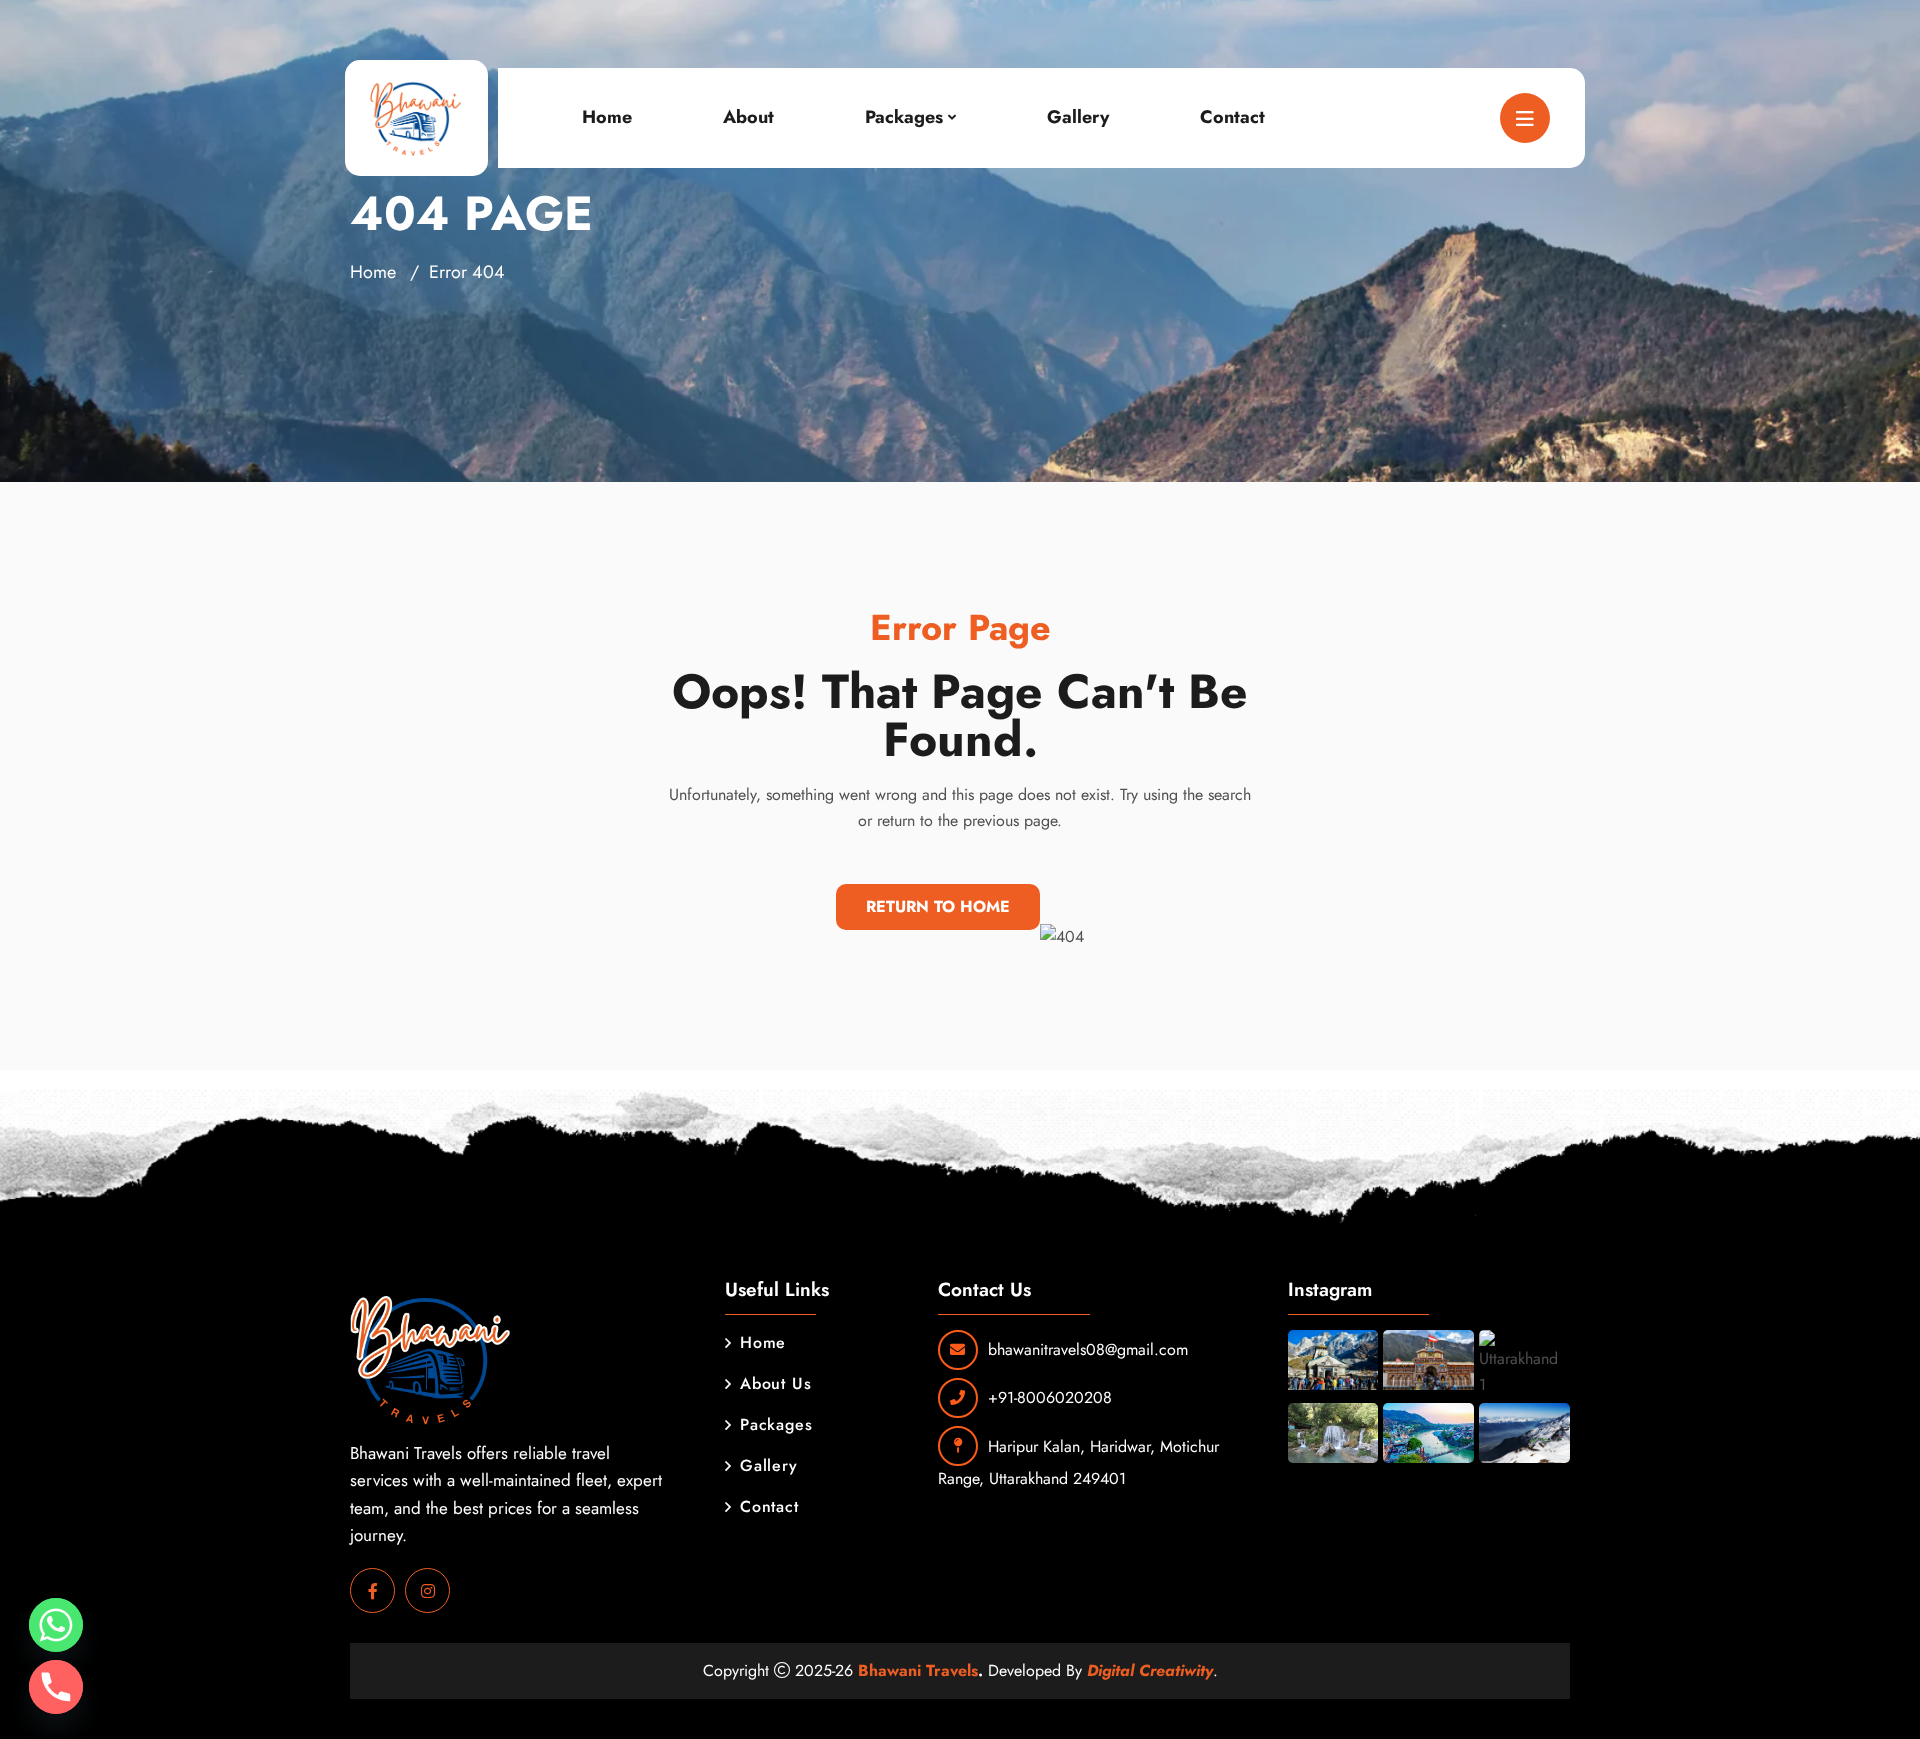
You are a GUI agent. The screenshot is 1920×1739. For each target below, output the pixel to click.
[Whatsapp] (56, 1625)
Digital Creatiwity (1150, 1670)
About (748, 117)
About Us (775, 1383)
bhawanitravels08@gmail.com (1088, 1349)
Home (607, 117)
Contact (1232, 117)
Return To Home (938, 906)
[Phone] (56, 1687)
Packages (904, 117)
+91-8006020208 (1050, 1397)
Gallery (1078, 117)
